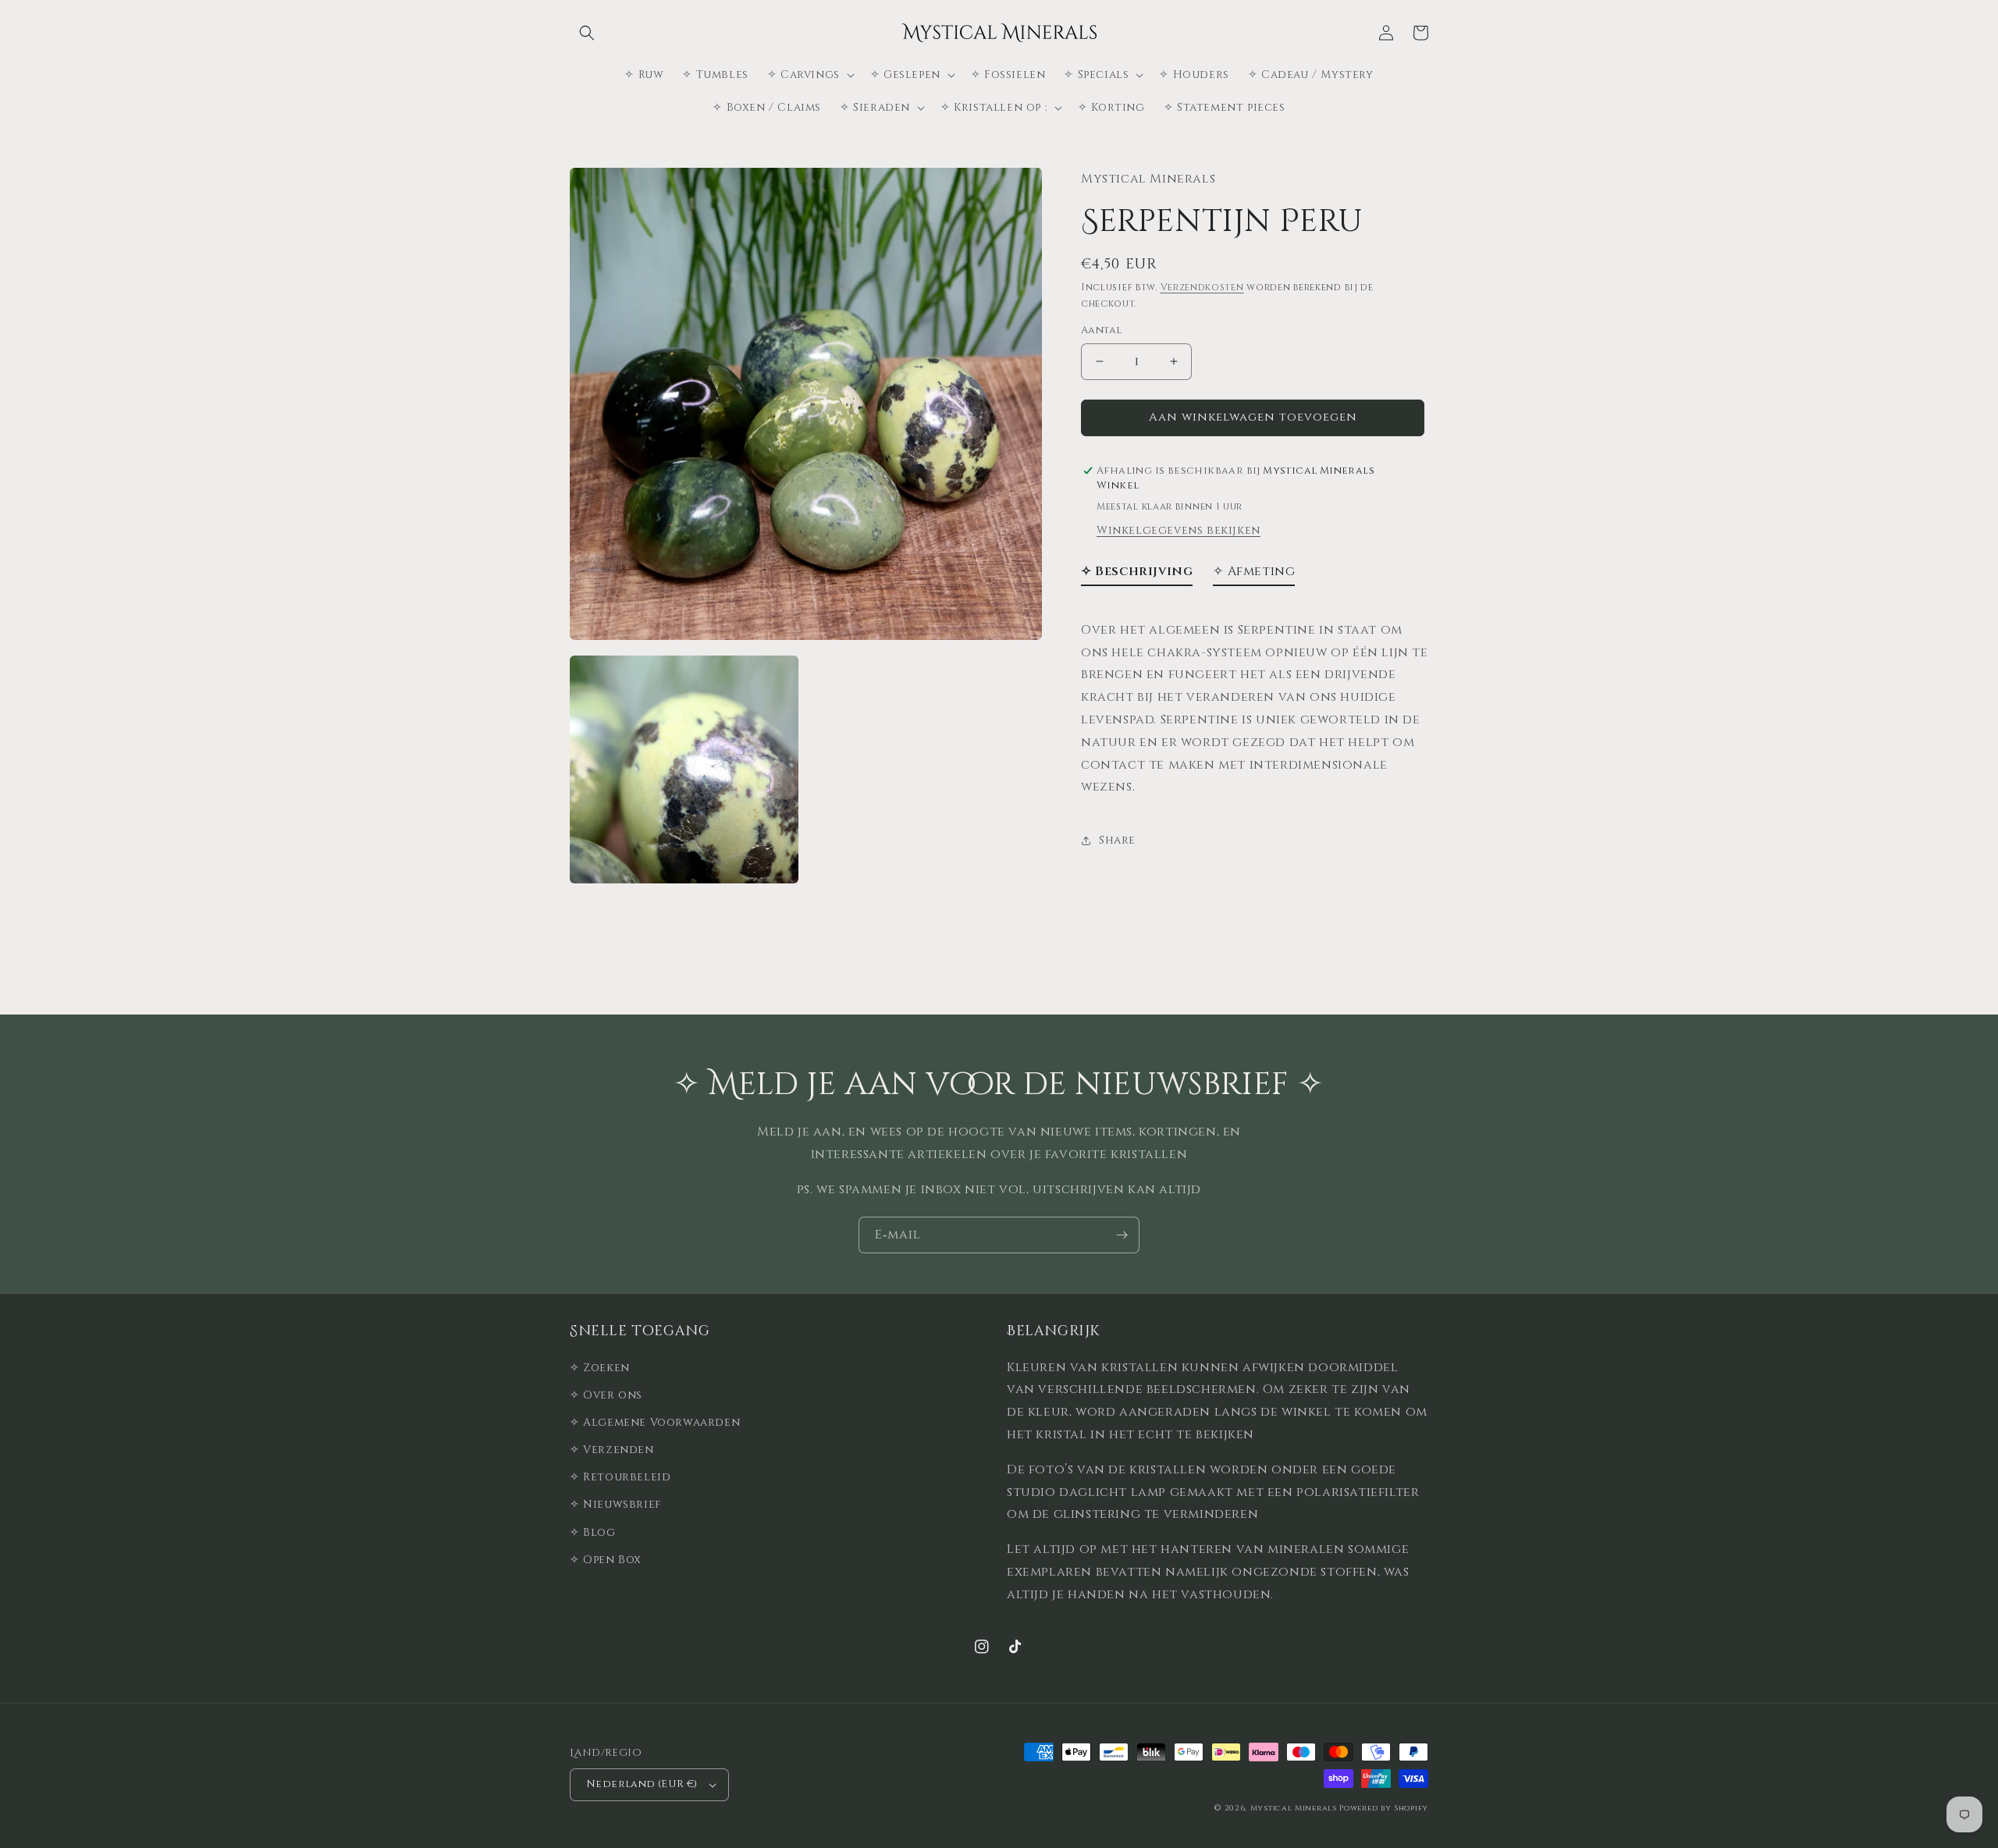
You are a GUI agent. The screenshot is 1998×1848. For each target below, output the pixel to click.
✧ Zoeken (600, 1368)
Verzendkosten (1202, 288)
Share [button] (1117, 841)
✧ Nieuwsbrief (615, 1504)
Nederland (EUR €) (642, 1784)
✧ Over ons (606, 1395)
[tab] (1137, 575)
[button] (587, 33)
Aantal (1101, 330)
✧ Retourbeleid (620, 1477)
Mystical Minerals (1294, 1808)
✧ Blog (593, 1532)
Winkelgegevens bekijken (1179, 530)
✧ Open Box (606, 1560)
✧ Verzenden (612, 1450)
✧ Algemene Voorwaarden (655, 1422)
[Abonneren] (1122, 1235)
